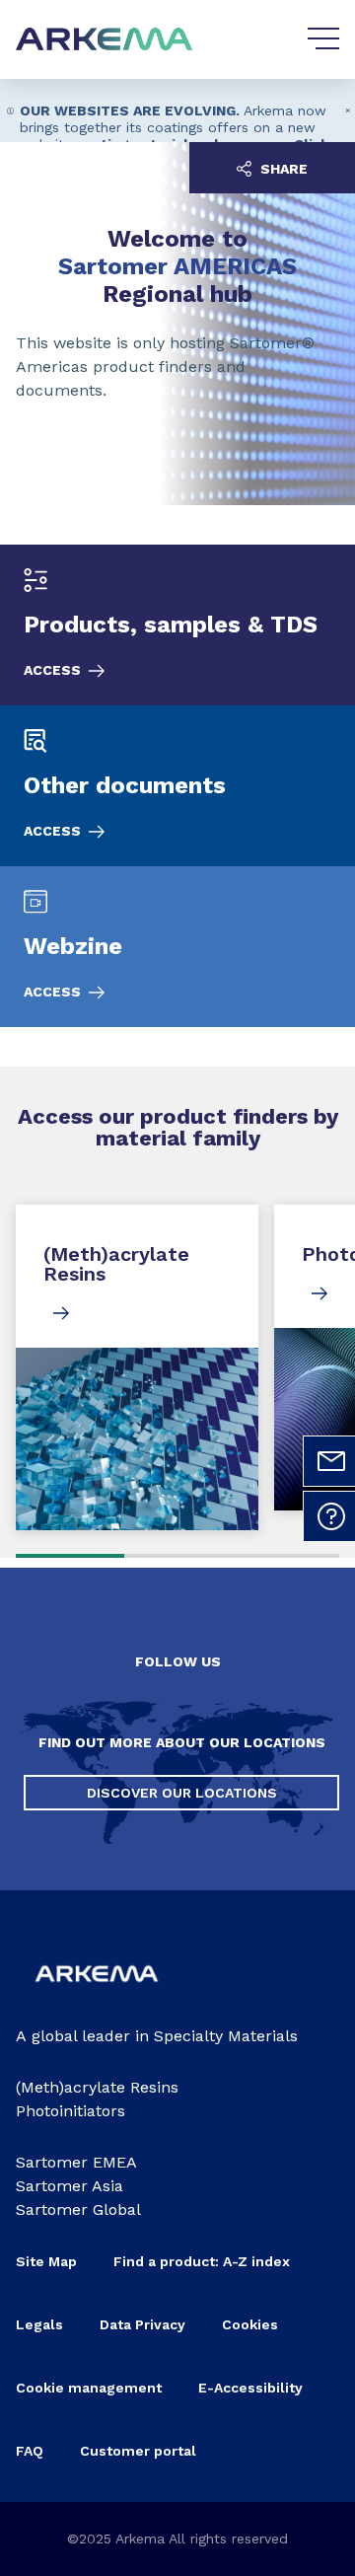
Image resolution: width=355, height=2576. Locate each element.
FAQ (30, 2451)
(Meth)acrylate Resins (97, 2087)
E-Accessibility (250, 2388)
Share (282, 169)
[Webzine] (177, 947)
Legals (39, 2324)
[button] (349, 110)
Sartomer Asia (70, 2186)
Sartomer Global (78, 2209)
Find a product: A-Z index (202, 2261)
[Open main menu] (324, 39)
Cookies (250, 2324)
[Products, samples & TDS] (177, 625)
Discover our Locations (182, 1793)
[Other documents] (177, 786)
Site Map (46, 2261)
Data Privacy (142, 2324)
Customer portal (138, 2451)
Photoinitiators (71, 2111)
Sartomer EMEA (76, 2162)
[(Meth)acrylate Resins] (137, 1367)
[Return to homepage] (105, 40)
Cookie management (89, 2388)
